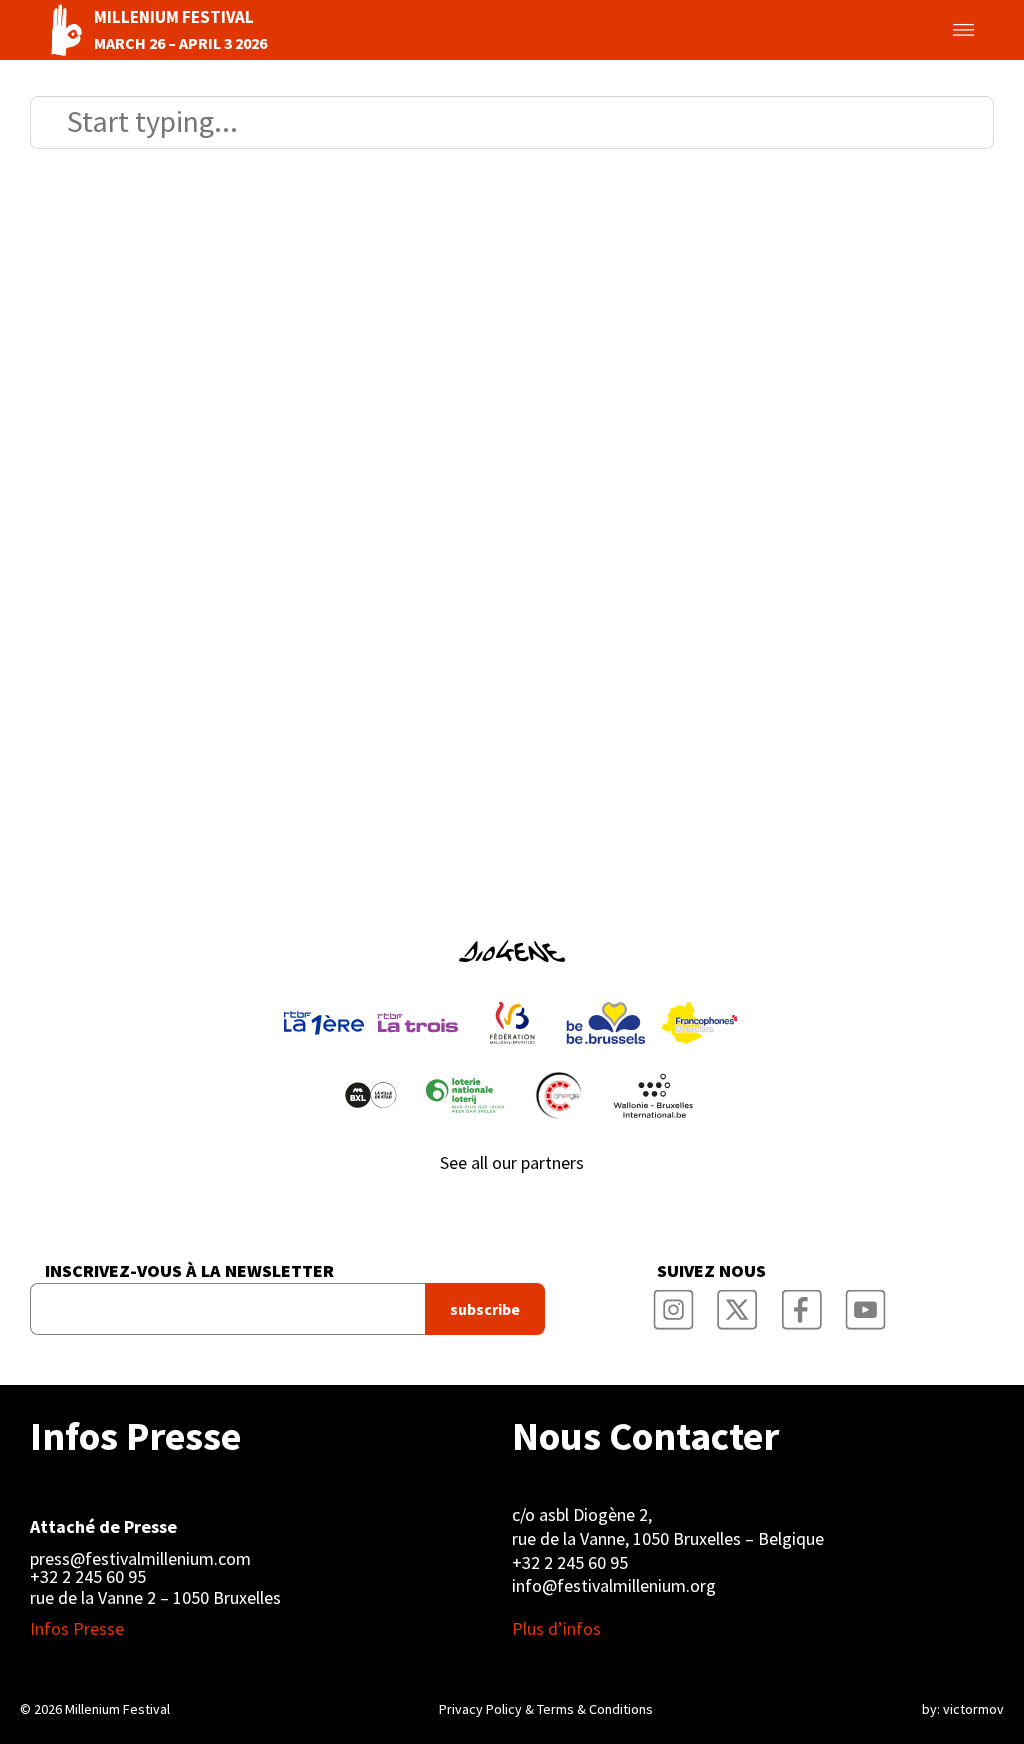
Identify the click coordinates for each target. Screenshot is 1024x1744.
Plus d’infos (556, 1629)
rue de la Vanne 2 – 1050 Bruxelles (155, 1597)
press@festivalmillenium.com (140, 1559)
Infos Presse (135, 1436)
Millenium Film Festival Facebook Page (802, 1303)
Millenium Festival (117, 1709)
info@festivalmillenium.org (614, 1585)
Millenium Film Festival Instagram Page (674, 1303)
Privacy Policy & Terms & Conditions (546, 1709)
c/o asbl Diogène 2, (582, 1514)
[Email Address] (227, 1309)
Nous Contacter (645, 1436)
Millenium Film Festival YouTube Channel (866, 1303)
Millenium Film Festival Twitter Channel (738, 1303)
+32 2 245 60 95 (88, 1577)
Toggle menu (940, 30)
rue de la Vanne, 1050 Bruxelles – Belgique (668, 1538)
